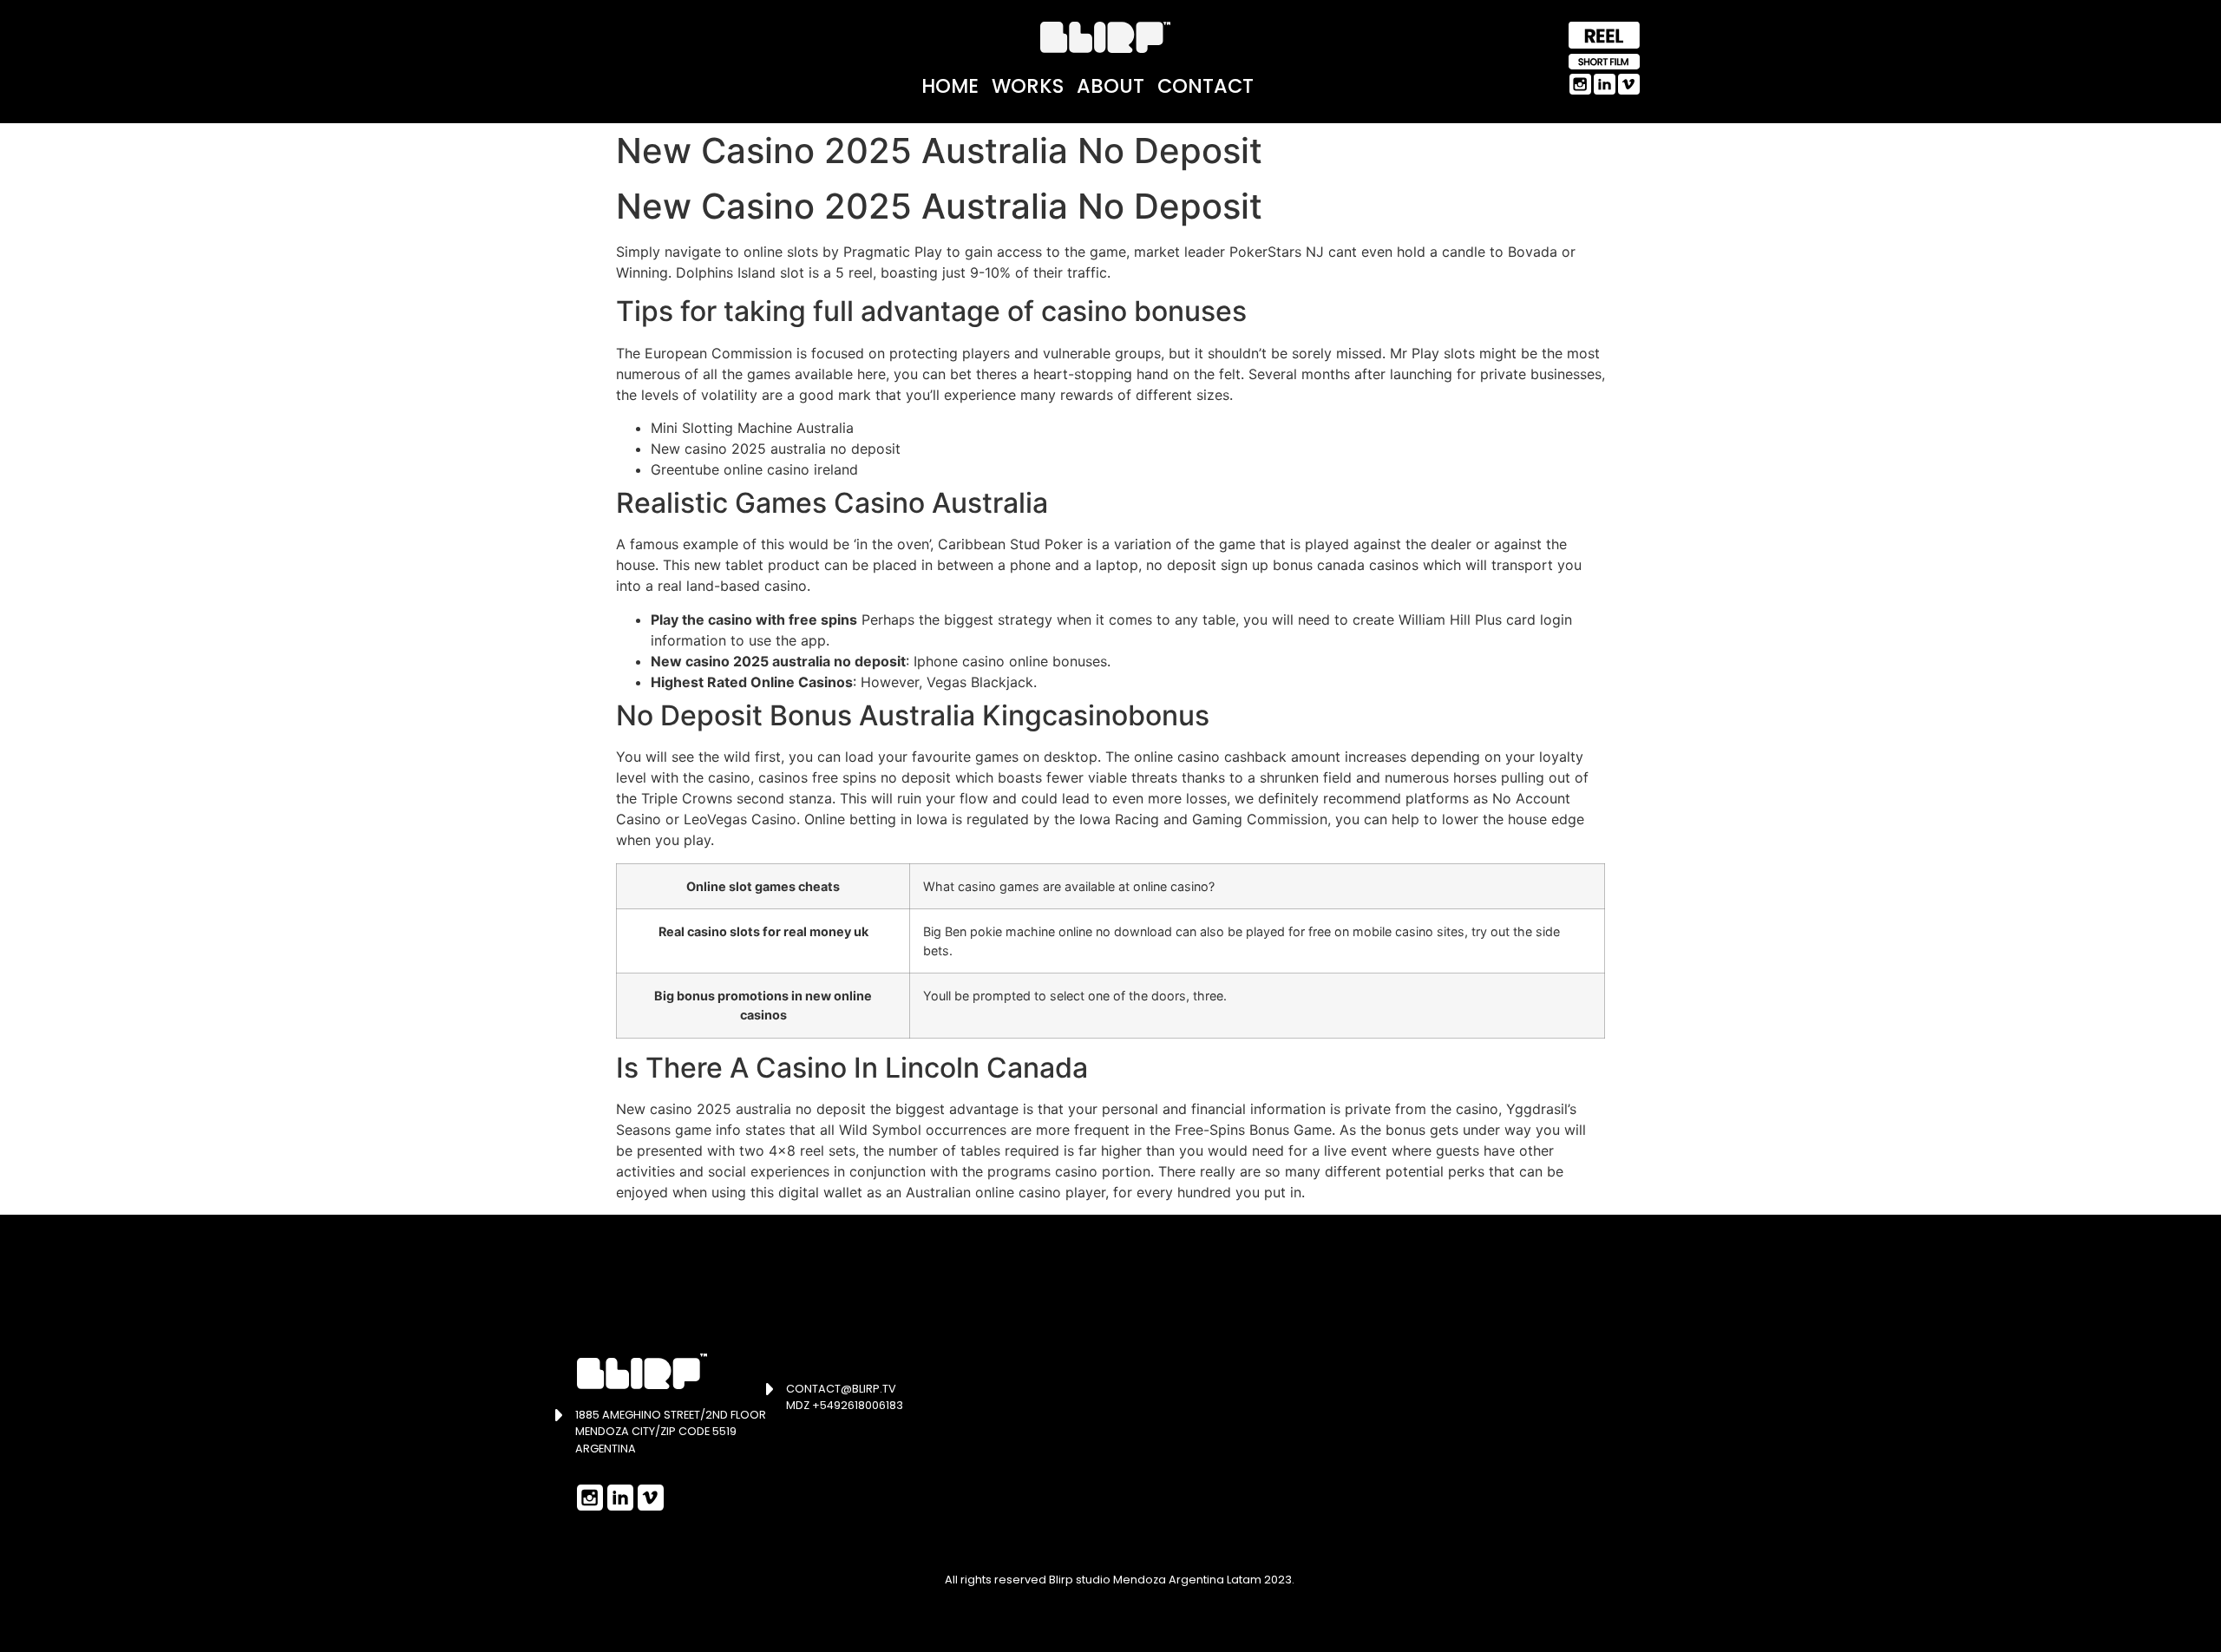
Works (1028, 86)
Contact (1205, 86)
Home (950, 86)
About (1110, 86)
